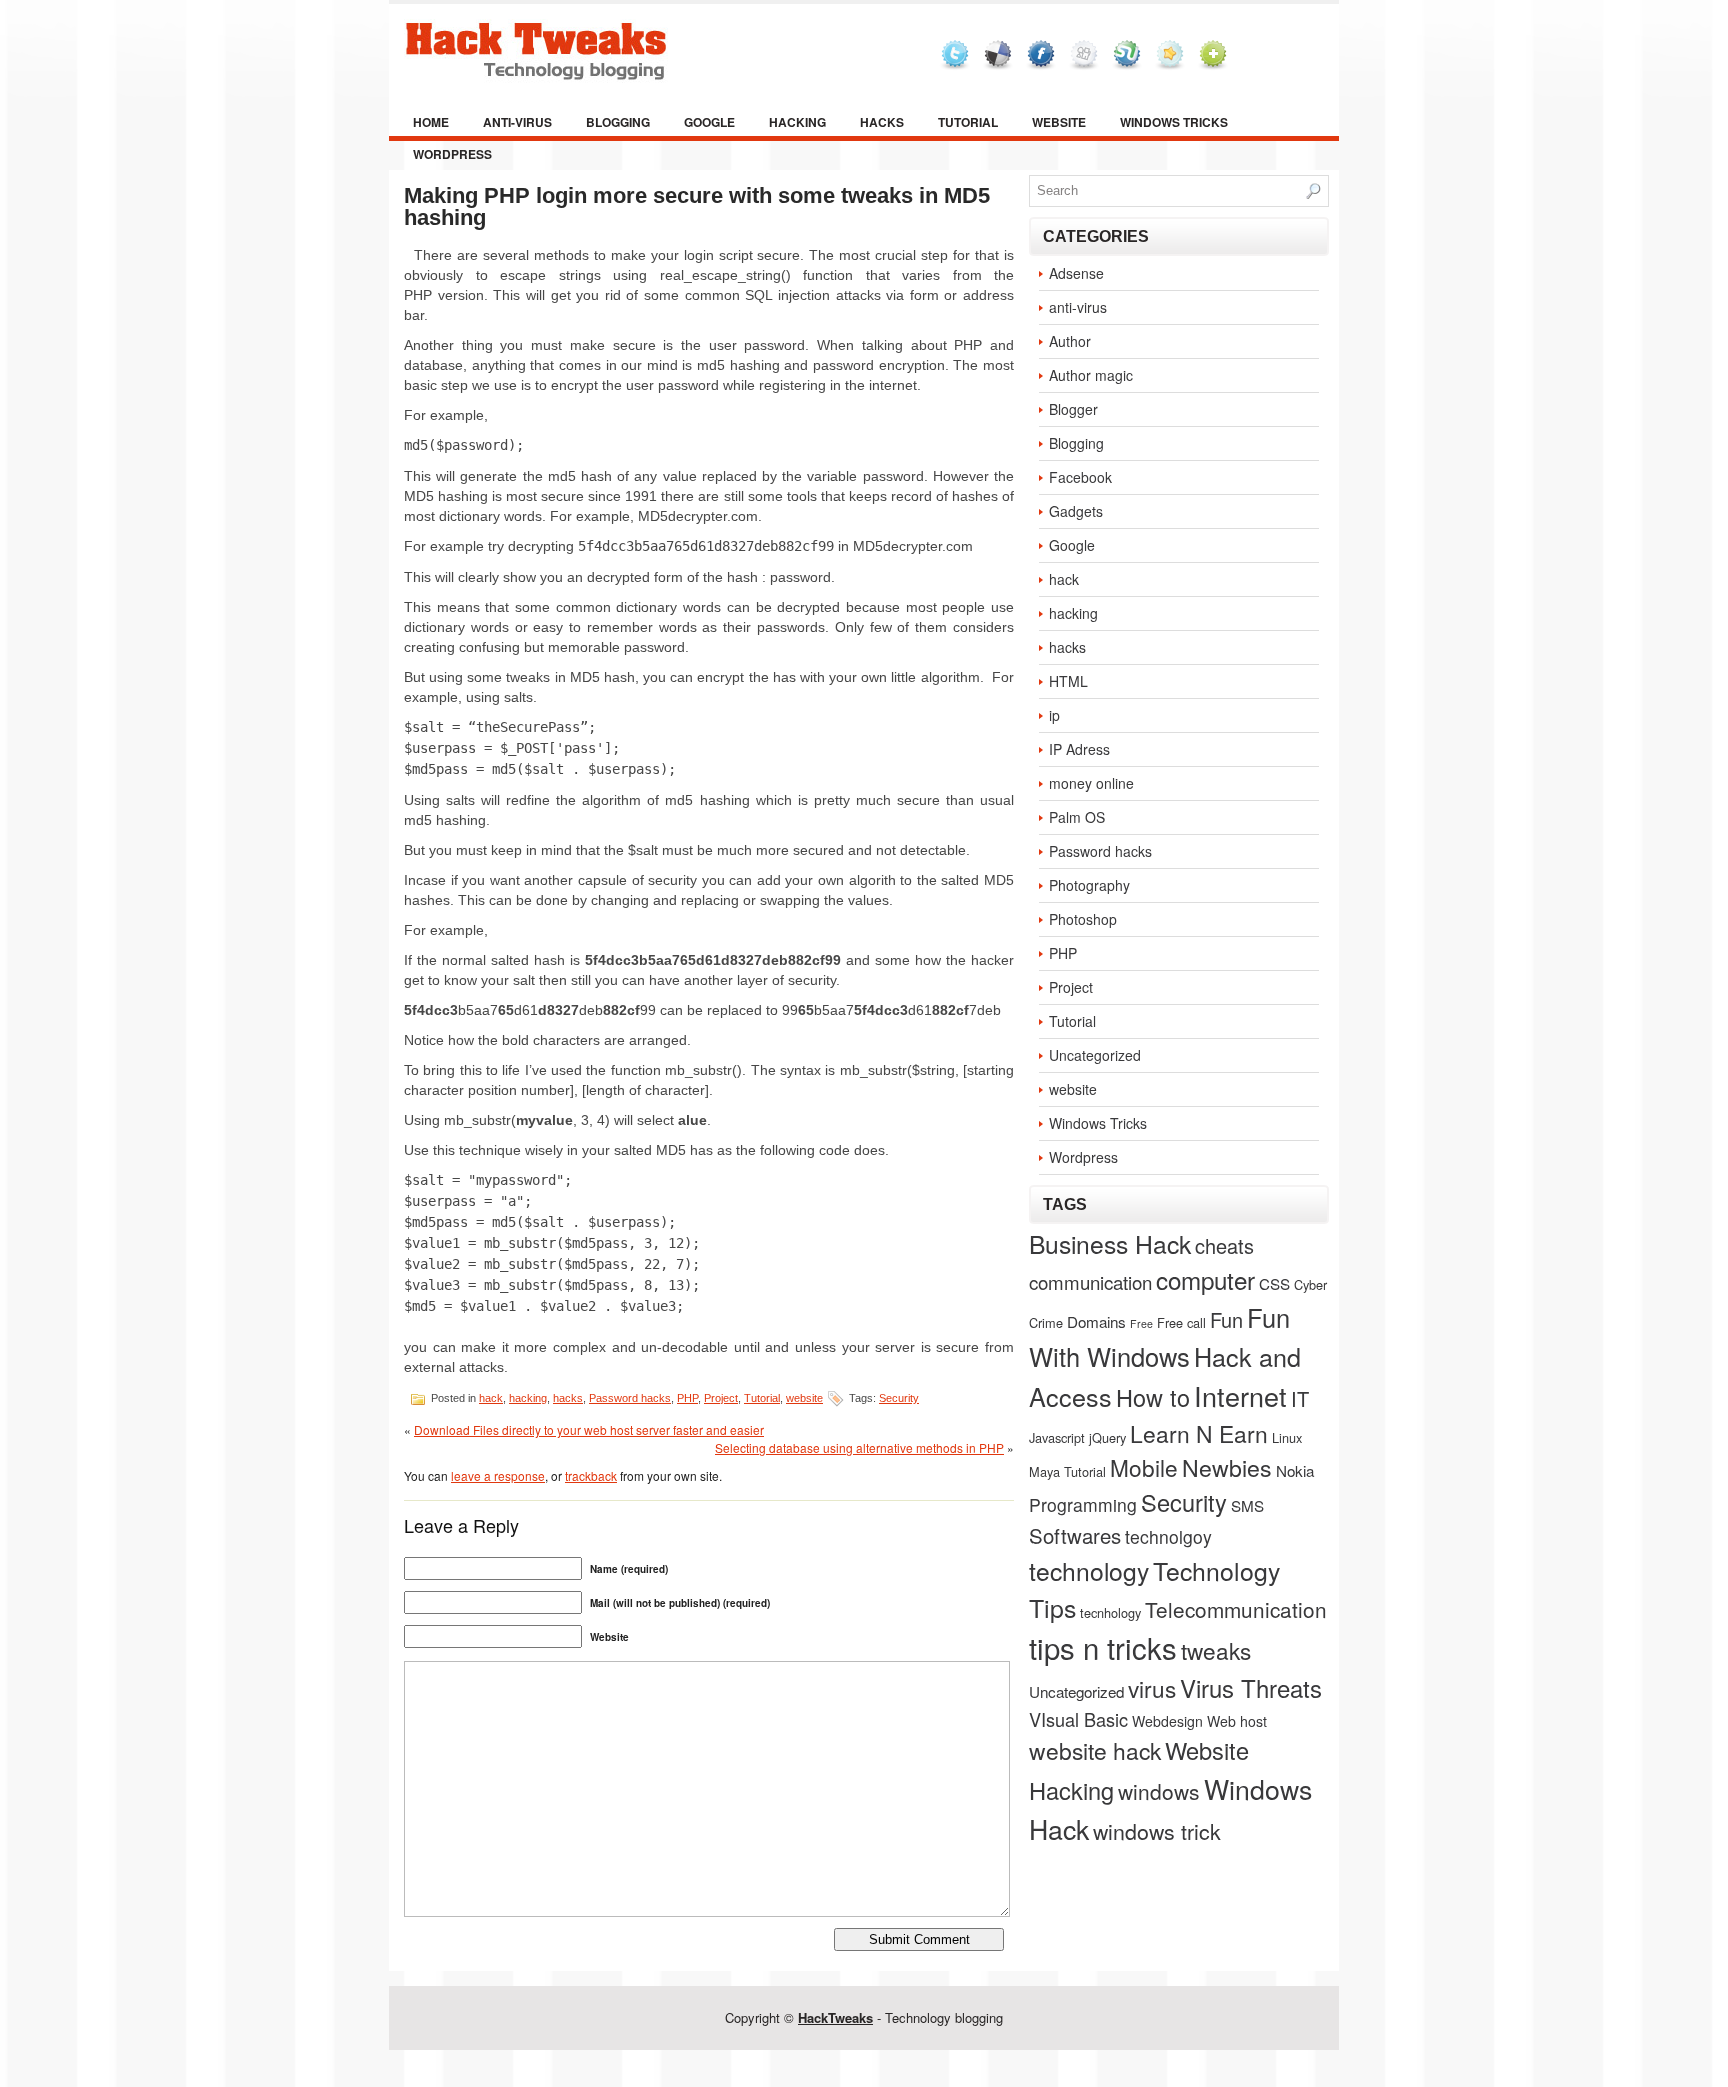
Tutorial (968, 122)
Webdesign (1167, 1721)
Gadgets (1076, 511)
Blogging (618, 122)
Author (1070, 341)
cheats (1224, 1245)
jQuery (1107, 1437)
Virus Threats (1251, 1687)
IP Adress (1079, 749)
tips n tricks (1103, 1647)
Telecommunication (1236, 1609)
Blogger (1073, 409)
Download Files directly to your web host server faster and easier (589, 1429)
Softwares (1075, 1535)
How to (1153, 1397)
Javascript (1057, 1437)
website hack (1095, 1750)
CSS (1274, 1283)
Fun (1226, 1319)
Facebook (1080, 477)
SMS (1247, 1505)
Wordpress (452, 154)
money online (1091, 783)
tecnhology (1110, 1612)
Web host (1237, 1721)
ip (1054, 715)
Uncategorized (1095, 1055)
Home (431, 122)
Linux (1287, 1437)
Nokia (1295, 1470)
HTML (1068, 681)
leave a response (498, 1475)
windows (1159, 1791)
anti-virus (517, 122)
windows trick (1157, 1830)
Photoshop (1083, 919)
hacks (882, 122)
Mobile (1144, 1467)
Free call (1181, 1322)
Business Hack (1110, 1243)
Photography (1089, 885)
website (1059, 122)
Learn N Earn (1199, 1433)
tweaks (1216, 1650)
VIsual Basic (1078, 1719)
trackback (591, 1475)
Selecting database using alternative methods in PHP (859, 1447)
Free (1141, 1323)
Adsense (1076, 273)
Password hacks (630, 1398)
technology (1089, 1570)
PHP (687, 1398)
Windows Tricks (1174, 122)
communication (1090, 1281)
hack (491, 1398)
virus (1152, 1688)
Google (709, 122)
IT (1300, 1398)
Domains (1096, 1321)
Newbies (1227, 1467)
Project (721, 1398)
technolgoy (1168, 1536)
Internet (1240, 1395)
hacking (797, 122)
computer (1205, 1279)
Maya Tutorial (1067, 1471)
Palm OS (1077, 817)
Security (899, 1398)
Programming (1083, 1504)
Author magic (1091, 375)
